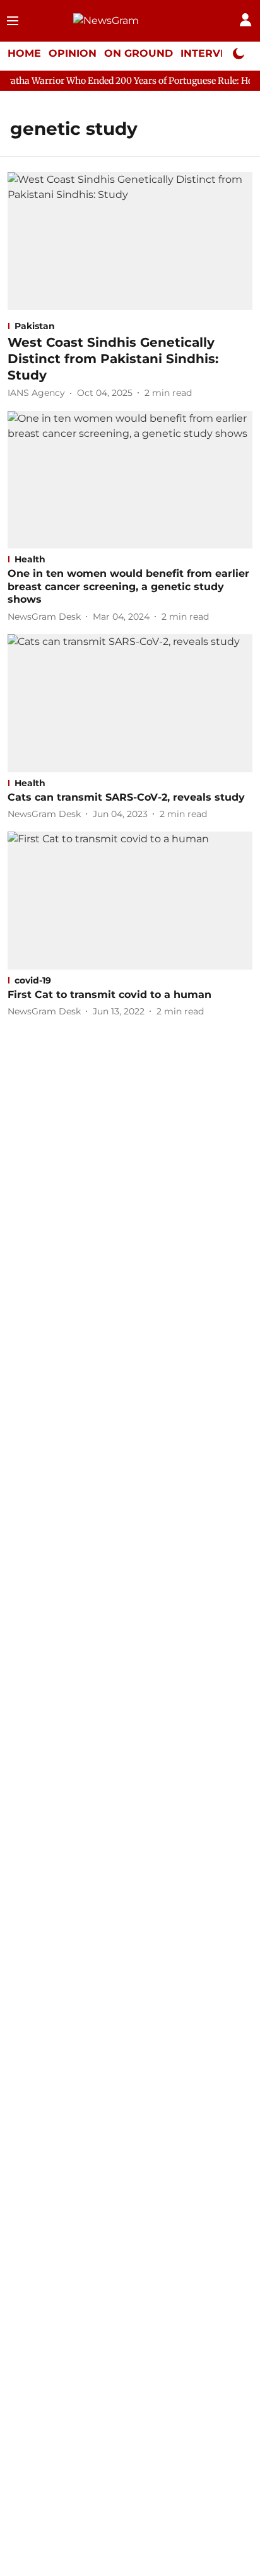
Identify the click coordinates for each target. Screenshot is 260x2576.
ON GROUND (139, 53)
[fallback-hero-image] (130, 241)
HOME (24, 53)
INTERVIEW (211, 53)
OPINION (73, 53)
